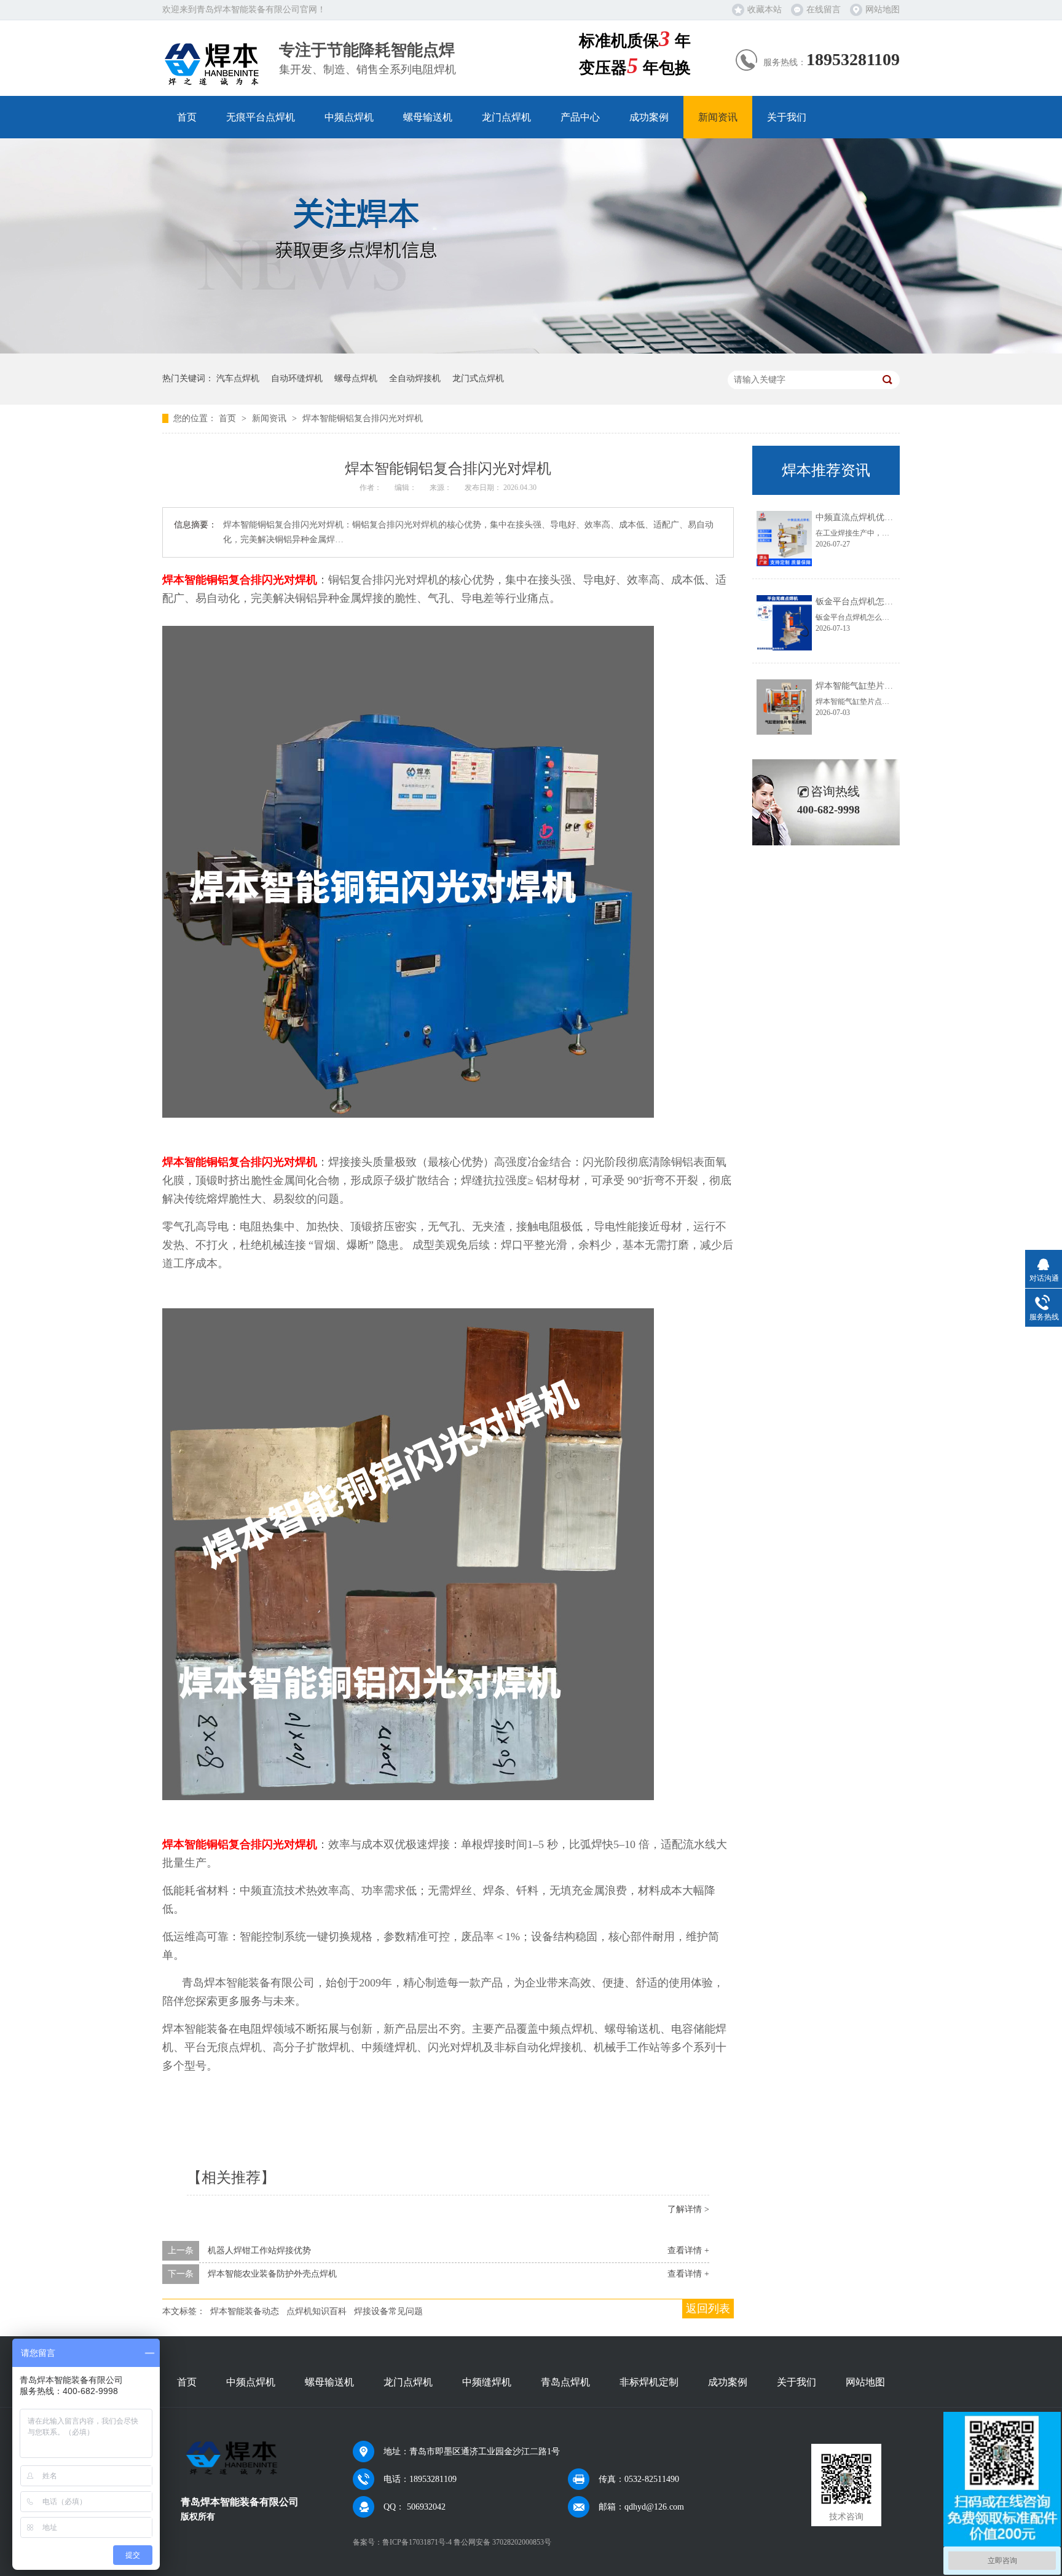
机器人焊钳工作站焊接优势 (259, 2250)
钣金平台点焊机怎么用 (859, 602)
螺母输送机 (428, 117)
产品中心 (580, 117)
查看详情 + (688, 2250)
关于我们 (787, 117)
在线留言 (824, 10)
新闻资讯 (718, 117)
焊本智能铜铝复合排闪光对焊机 (363, 418)
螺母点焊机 (356, 378)
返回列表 (708, 2309)
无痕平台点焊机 (261, 117)
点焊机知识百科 (317, 2311)
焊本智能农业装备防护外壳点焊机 (272, 2274)
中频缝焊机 (487, 2382)
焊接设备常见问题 (388, 2311)
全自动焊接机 (415, 378)
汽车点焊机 (238, 378)
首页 (187, 117)
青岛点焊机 (565, 2382)
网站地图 (883, 10)
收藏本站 (765, 10)
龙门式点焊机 (478, 378)
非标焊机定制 (649, 2382)
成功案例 (649, 117)
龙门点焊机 (506, 117)
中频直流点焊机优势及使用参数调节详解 (893, 517)
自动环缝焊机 (297, 378)
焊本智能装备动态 (245, 2311)
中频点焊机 (349, 117)
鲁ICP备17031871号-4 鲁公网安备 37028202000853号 (467, 2542)
